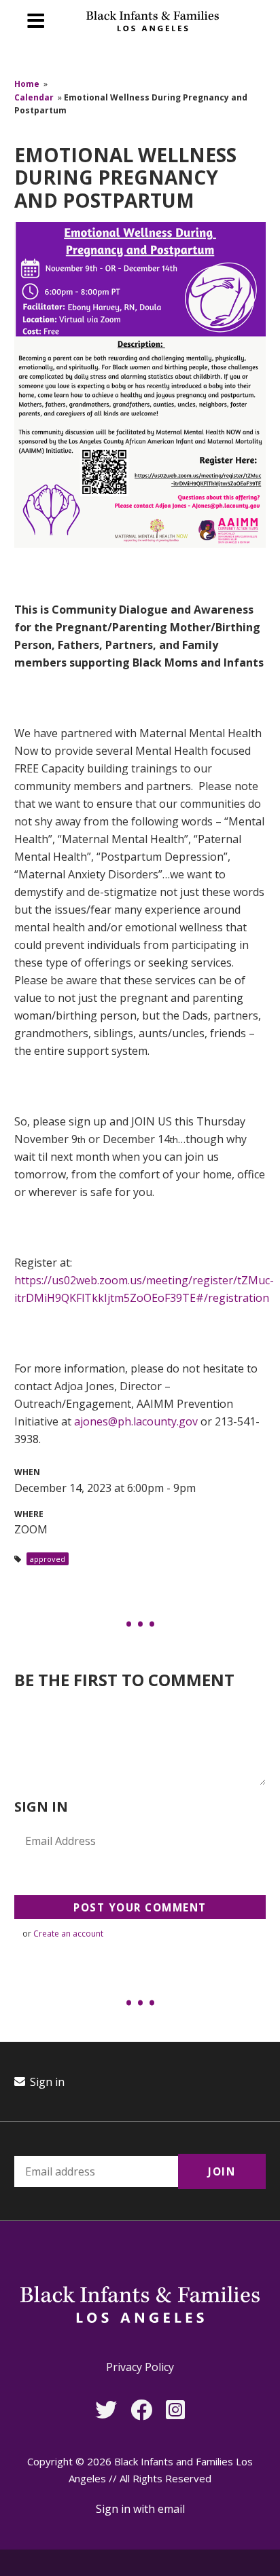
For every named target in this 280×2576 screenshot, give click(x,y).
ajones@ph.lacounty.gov (136, 1421)
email (171, 2509)
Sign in (46, 2082)
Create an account (68, 1934)
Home (27, 84)
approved (48, 1559)
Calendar (34, 97)
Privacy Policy (140, 2367)
